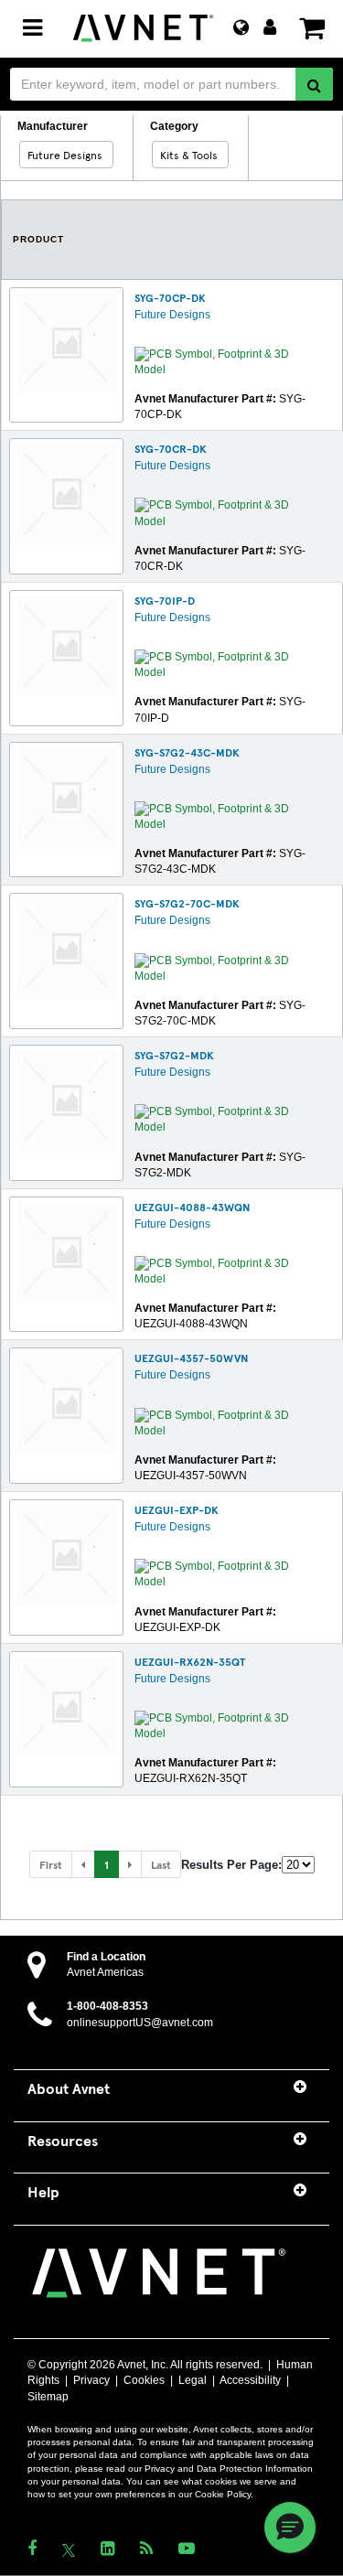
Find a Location (106, 1957)
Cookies (144, 2380)
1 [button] (107, 1864)
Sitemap (48, 2397)
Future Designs (172, 315)
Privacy (91, 2380)
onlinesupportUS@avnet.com (140, 2023)
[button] (83, 1864)
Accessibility (250, 2380)
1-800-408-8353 (107, 2006)
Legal (193, 2380)
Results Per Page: (231, 1865)
